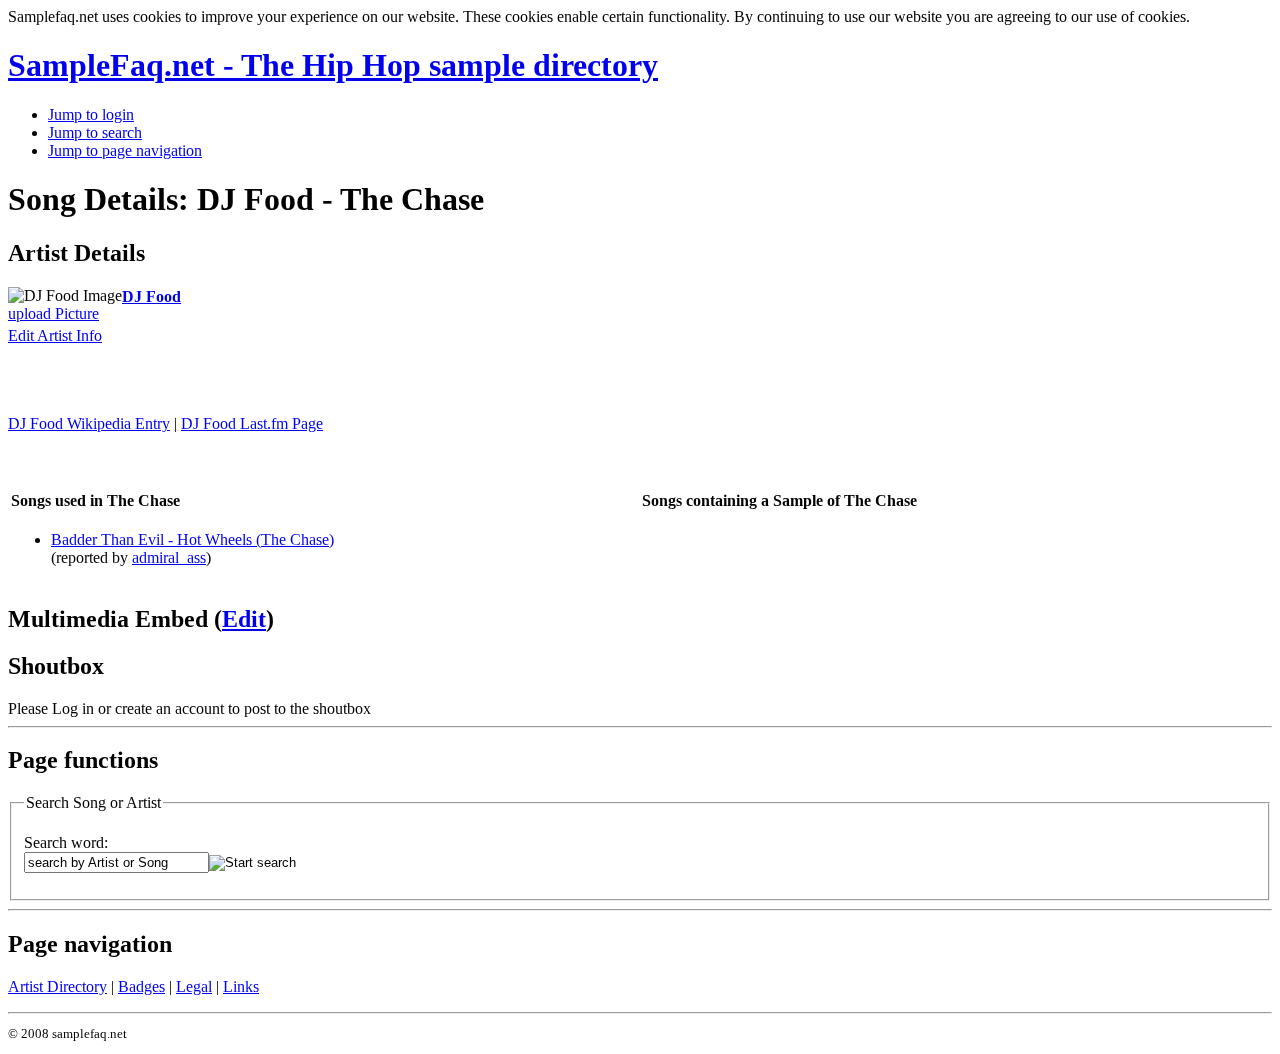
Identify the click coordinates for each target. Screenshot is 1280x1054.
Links (241, 986)
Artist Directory (57, 986)
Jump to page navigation (125, 150)
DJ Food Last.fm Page (252, 423)
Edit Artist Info (55, 335)
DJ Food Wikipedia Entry (89, 423)
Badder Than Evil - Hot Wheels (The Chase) (192, 539)
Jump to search (95, 132)
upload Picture (53, 313)
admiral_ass (169, 557)
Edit (244, 619)
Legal (194, 986)
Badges (141, 986)
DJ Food (151, 296)
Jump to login (91, 114)
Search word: (66, 842)
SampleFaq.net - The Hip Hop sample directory (333, 65)
